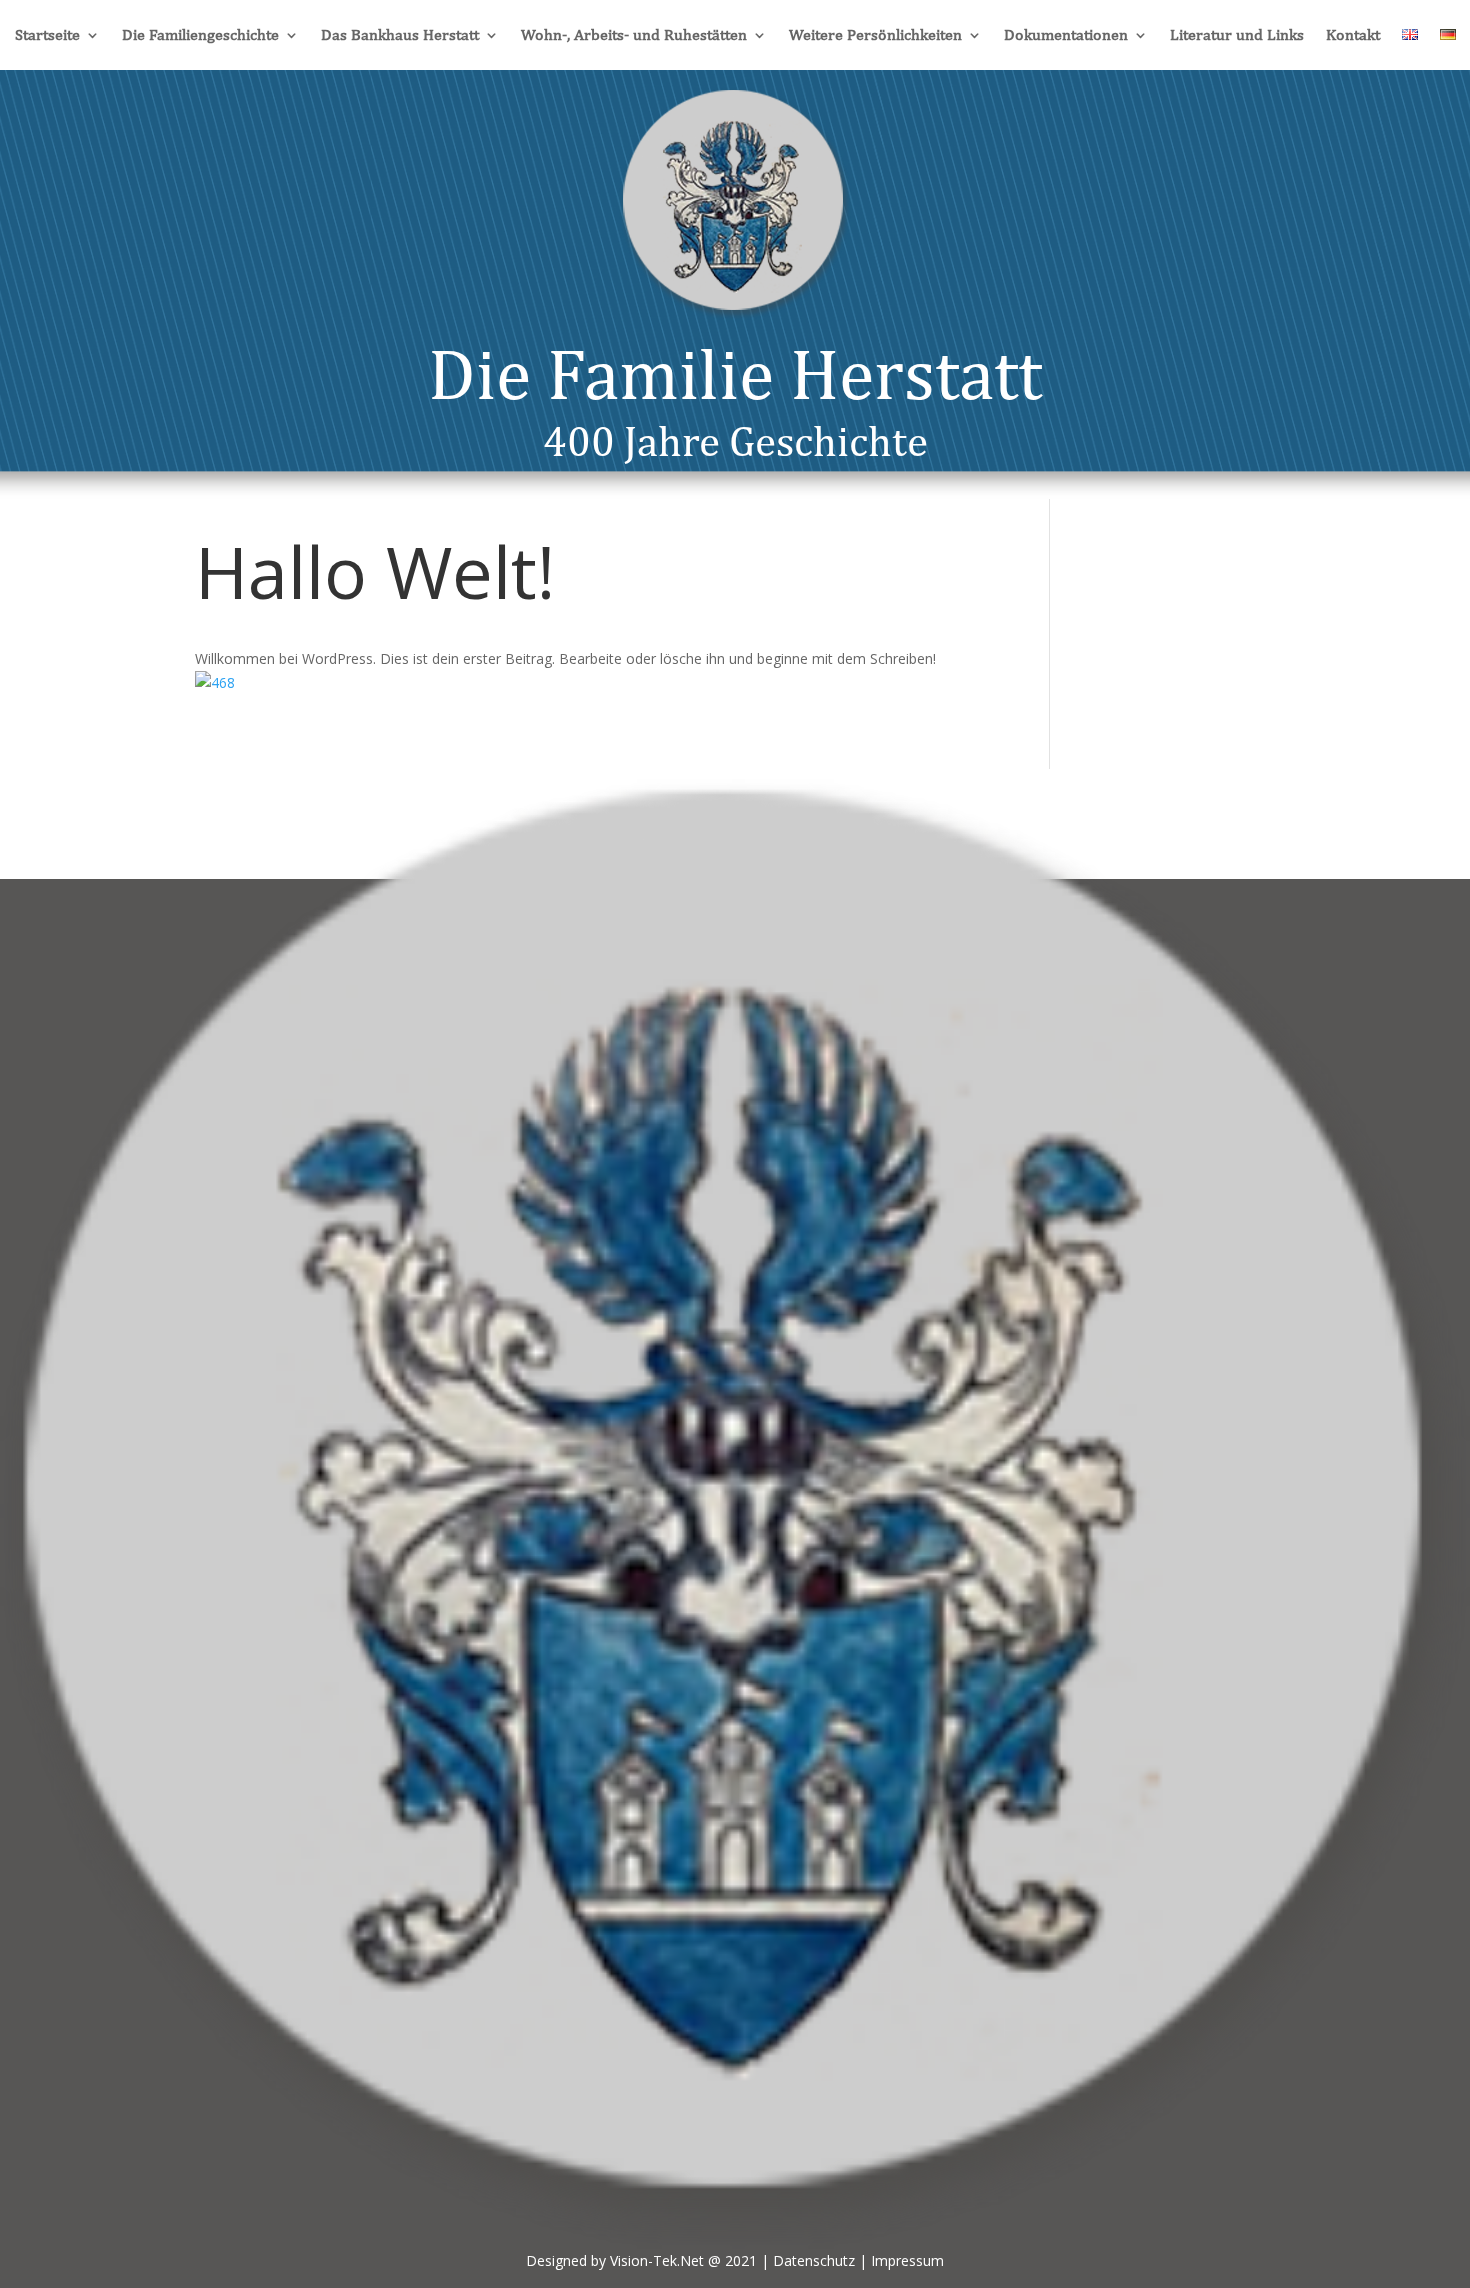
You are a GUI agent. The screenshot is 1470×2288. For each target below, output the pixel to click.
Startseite (47, 36)
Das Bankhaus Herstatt (400, 36)
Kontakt (1353, 36)
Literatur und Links (1237, 36)
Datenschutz (814, 2260)
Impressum (907, 2260)
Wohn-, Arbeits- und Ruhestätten (634, 36)
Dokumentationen (1066, 36)
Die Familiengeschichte (200, 36)
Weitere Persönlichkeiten (875, 36)
